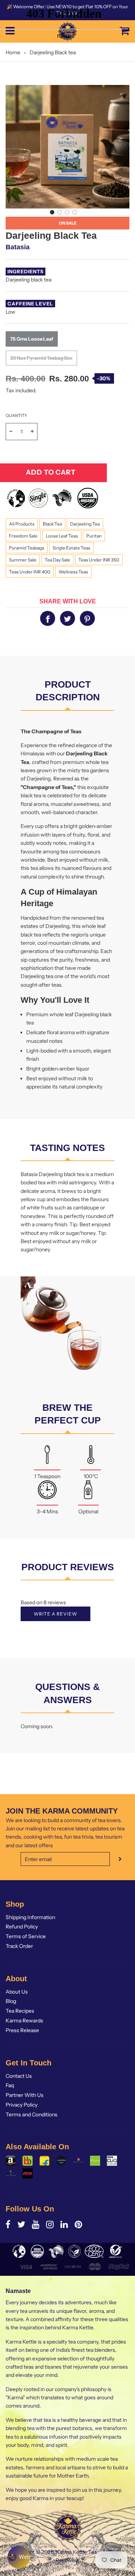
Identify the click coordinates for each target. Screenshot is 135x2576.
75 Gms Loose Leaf (32, 339)
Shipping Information (30, 1917)
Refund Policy (22, 1927)
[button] (52, 212)
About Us (17, 1992)
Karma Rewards (24, 2021)
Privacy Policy (22, 2105)
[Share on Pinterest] (87, 618)
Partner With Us (25, 2095)
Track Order (19, 1946)
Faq (10, 2085)
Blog (11, 2001)
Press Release (22, 2030)
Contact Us (19, 2076)
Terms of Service (26, 1936)
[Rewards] (19, 2557)
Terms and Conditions (31, 2114)
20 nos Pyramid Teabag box (41, 358)
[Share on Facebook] (48, 618)
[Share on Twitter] (67, 618)
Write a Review (55, 1614)
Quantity (16, 415)
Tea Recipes (20, 2011)
